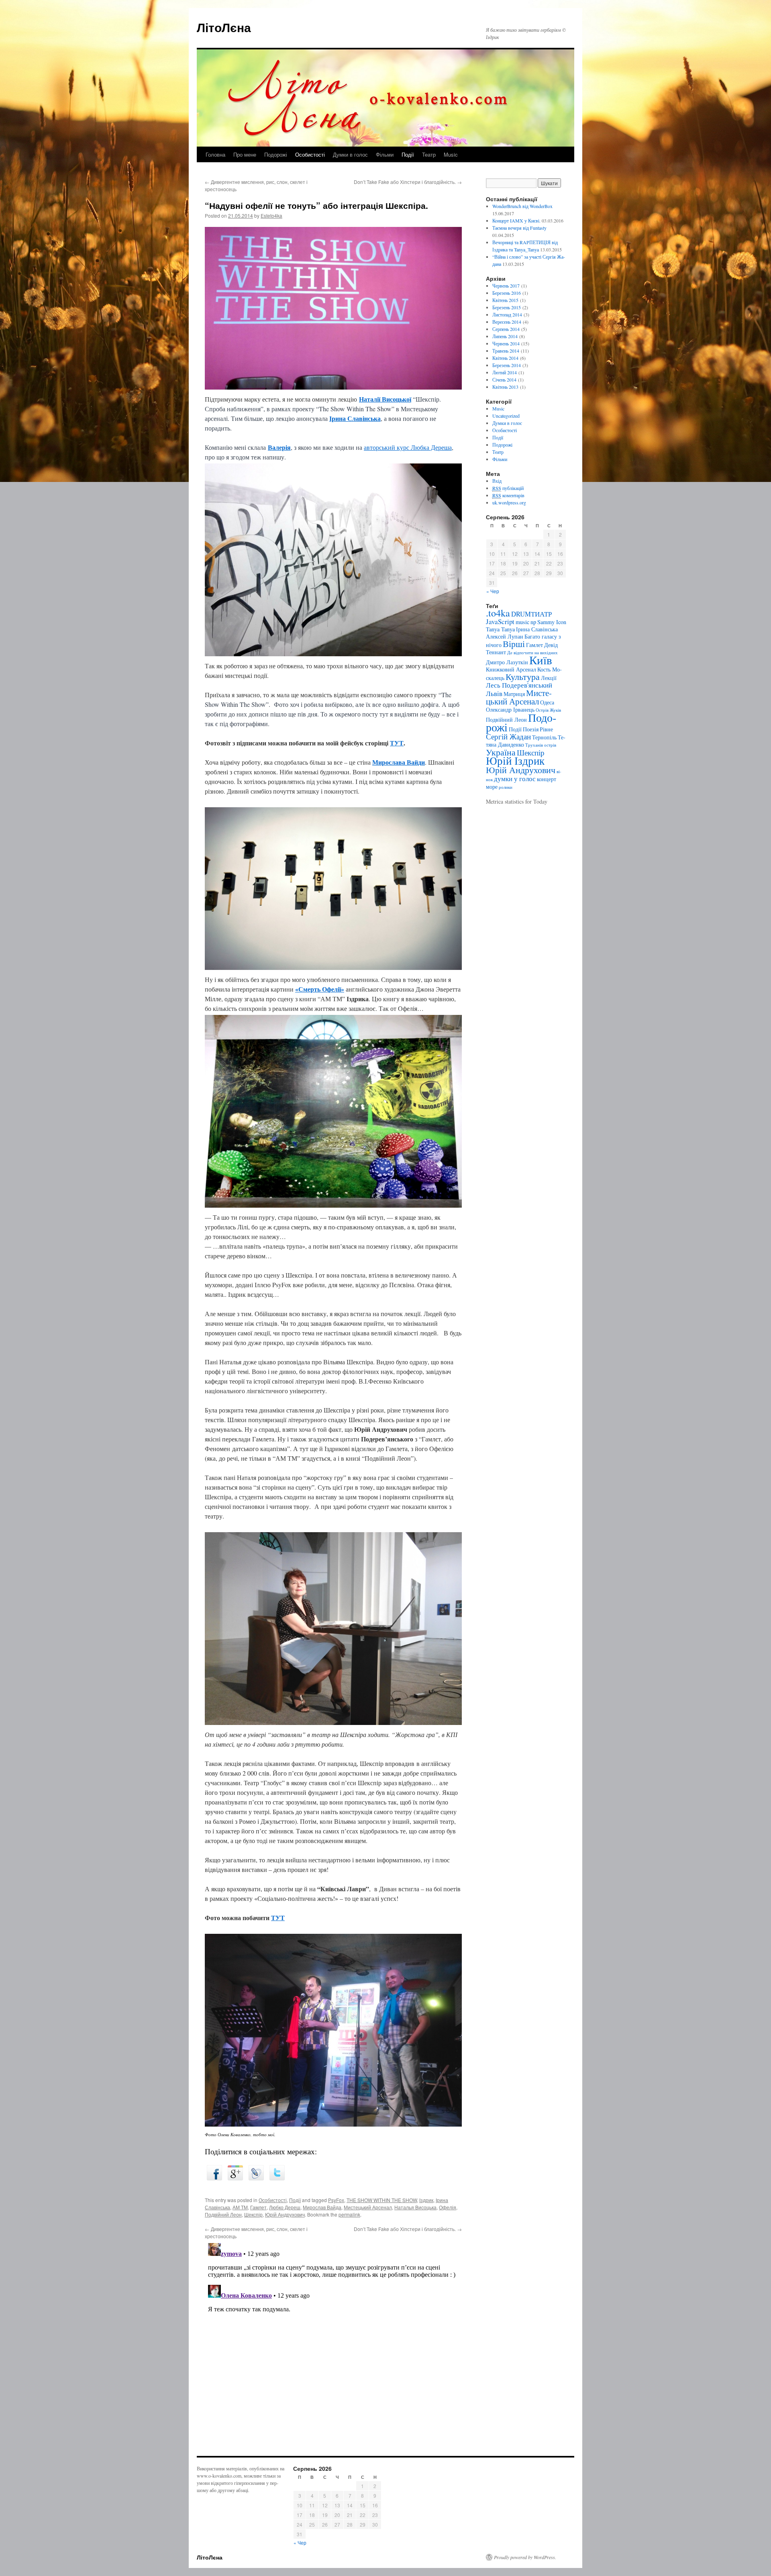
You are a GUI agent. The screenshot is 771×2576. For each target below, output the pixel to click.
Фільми (385, 154)
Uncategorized (506, 416)
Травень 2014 (506, 351)
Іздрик (426, 2200)
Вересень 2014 (507, 322)
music (522, 622)
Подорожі (276, 154)
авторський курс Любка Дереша (408, 447)
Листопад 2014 (507, 314)
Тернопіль (544, 737)
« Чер (493, 591)
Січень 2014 (504, 380)
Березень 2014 (507, 365)
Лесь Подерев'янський (519, 685)
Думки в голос (350, 154)
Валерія (279, 447)
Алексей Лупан (505, 636)
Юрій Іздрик (515, 760)
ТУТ (397, 743)
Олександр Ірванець (510, 709)
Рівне (546, 729)
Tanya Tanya (500, 629)
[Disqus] (333, 2340)
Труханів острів (541, 745)
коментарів (508, 495)
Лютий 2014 (505, 372)
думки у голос (515, 779)
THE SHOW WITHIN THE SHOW (382, 2200)
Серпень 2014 (506, 329)
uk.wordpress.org (509, 502)
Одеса (547, 702)
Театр (429, 154)
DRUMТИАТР (531, 614)
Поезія (531, 729)
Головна (215, 154)
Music (451, 154)
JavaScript (500, 622)
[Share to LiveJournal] (256, 2178)
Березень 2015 (507, 307)
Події (408, 154)
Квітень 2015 (505, 300)
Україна (501, 752)
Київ (541, 660)
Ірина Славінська (355, 418)
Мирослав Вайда (322, 2207)
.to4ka (498, 613)
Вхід (497, 481)
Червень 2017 (506, 286)
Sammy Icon (552, 622)
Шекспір (253, 2214)
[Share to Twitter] (277, 2178)
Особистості (310, 154)
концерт (547, 779)
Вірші (514, 644)
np (533, 622)
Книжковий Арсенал (511, 669)
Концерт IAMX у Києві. (516, 220)
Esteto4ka (271, 215)
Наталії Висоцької (385, 399)
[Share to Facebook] (214, 2178)
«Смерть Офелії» (320, 989)
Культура (523, 677)
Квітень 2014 (505, 358)
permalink (349, 2214)
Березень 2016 (507, 293)
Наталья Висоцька (415, 2207)
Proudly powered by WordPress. (525, 2557)
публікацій (508, 488)
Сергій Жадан (508, 736)
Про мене (245, 154)
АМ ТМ (240, 2207)
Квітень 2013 (505, 387)
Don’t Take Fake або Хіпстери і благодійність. (408, 182)
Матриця (514, 694)
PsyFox (336, 2200)
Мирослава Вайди (399, 762)
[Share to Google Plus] (235, 2178)
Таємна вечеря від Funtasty (519, 228)
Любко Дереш (285, 2207)
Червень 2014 (506, 343)
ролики (506, 787)
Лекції (549, 678)
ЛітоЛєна (224, 27)
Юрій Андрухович (285, 2214)
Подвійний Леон (223, 2214)
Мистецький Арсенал (368, 2207)
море (492, 787)
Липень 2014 (505, 336)
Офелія (448, 2207)
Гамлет (258, 2207)
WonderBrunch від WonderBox (522, 206)
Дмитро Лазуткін (507, 662)
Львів (494, 693)
